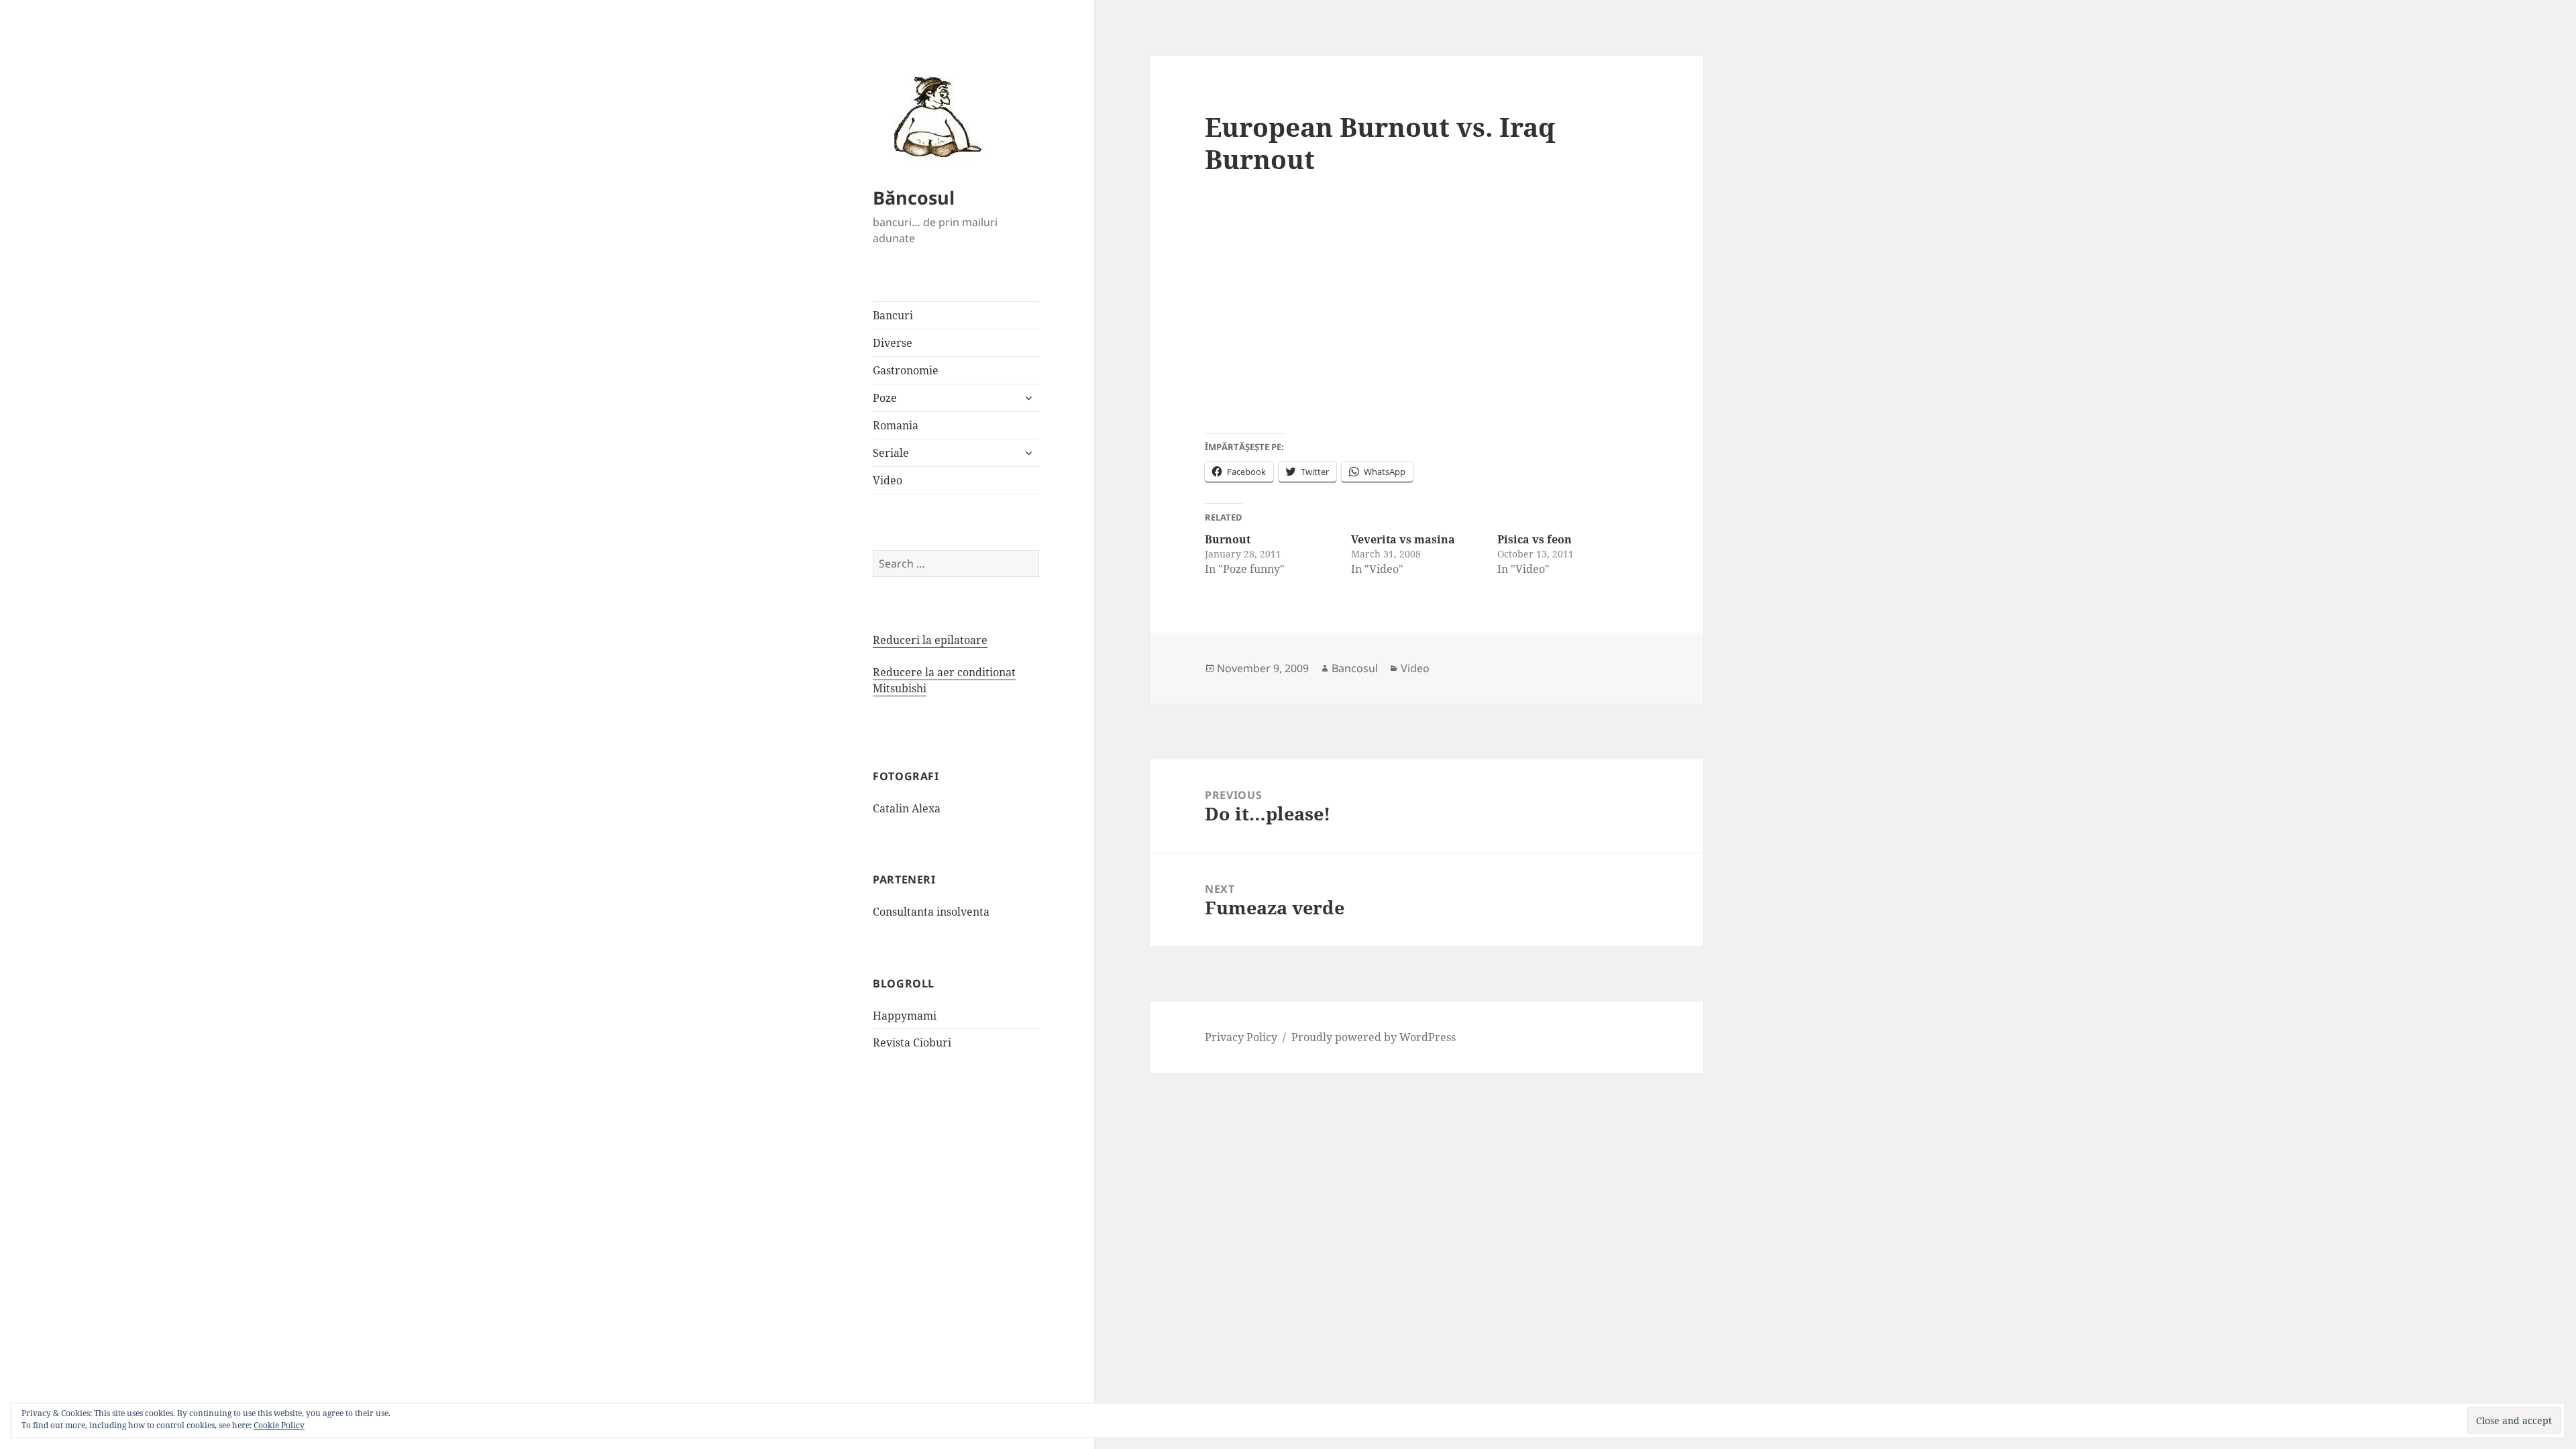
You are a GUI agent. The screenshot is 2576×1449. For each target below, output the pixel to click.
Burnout (1228, 539)
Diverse (893, 343)
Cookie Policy (279, 1425)
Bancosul (1355, 668)
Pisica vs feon (1535, 539)
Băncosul (914, 198)
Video (888, 480)
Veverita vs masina (1403, 539)
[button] (933, 116)
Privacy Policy (1241, 1037)
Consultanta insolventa (931, 912)
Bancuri (893, 315)
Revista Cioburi (912, 1042)
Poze (885, 398)
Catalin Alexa (907, 808)
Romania (896, 425)
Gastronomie (906, 370)
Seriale (891, 453)
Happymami (905, 1016)
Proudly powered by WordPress (1374, 1037)
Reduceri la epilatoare (930, 640)
